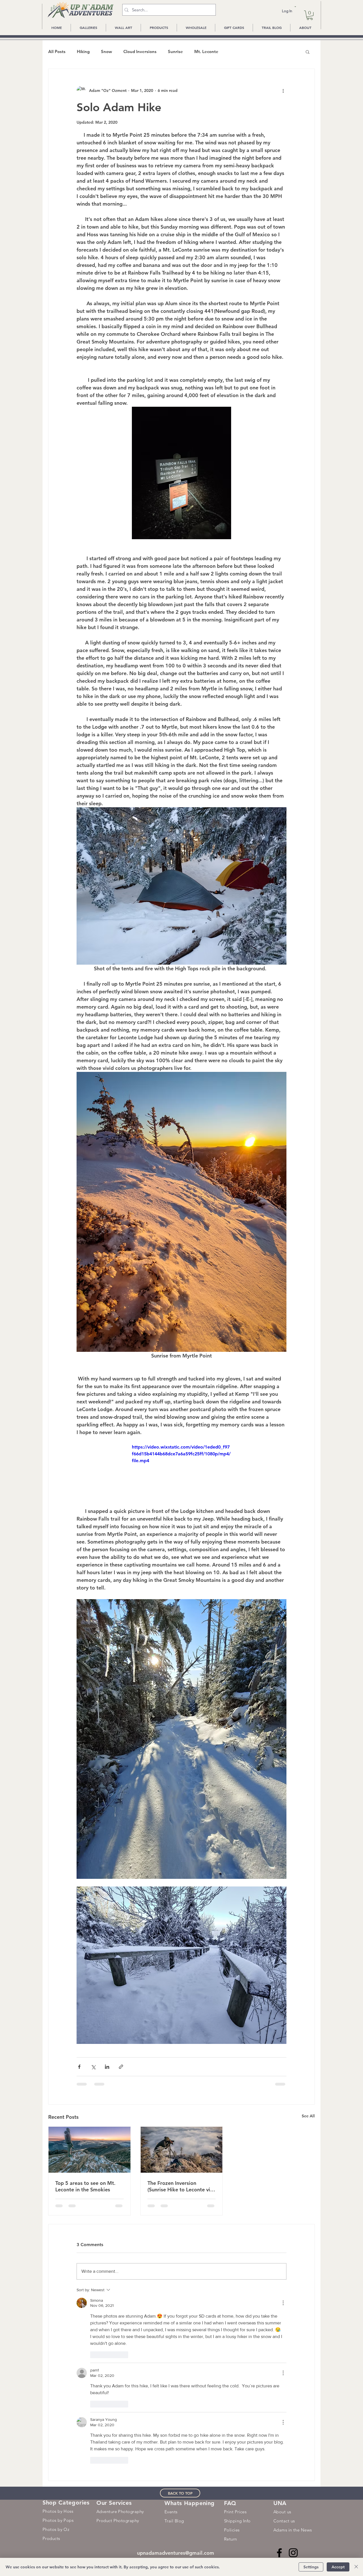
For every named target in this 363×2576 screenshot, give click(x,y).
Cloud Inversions (140, 52)
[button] (295, 7)
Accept (338, 2567)
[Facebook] (279, 2375)
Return (231, 2361)
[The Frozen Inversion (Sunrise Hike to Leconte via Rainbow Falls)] (182, 2150)
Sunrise (175, 52)
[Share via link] (121, 2067)
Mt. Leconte (206, 52)
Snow (106, 52)
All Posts (57, 52)
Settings (311, 2567)
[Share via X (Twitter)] (93, 2067)
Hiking (83, 52)
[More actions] (283, 90)
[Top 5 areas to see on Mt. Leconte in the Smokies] (89, 2150)
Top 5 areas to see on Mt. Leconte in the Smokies (85, 2186)
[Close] (356, 2567)
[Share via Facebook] (79, 2067)
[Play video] (181, 1472)
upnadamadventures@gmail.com (176, 2375)
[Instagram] (293, 2375)
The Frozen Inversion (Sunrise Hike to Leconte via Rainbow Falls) (180, 2186)
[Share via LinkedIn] (107, 2067)
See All (308, 2116)
